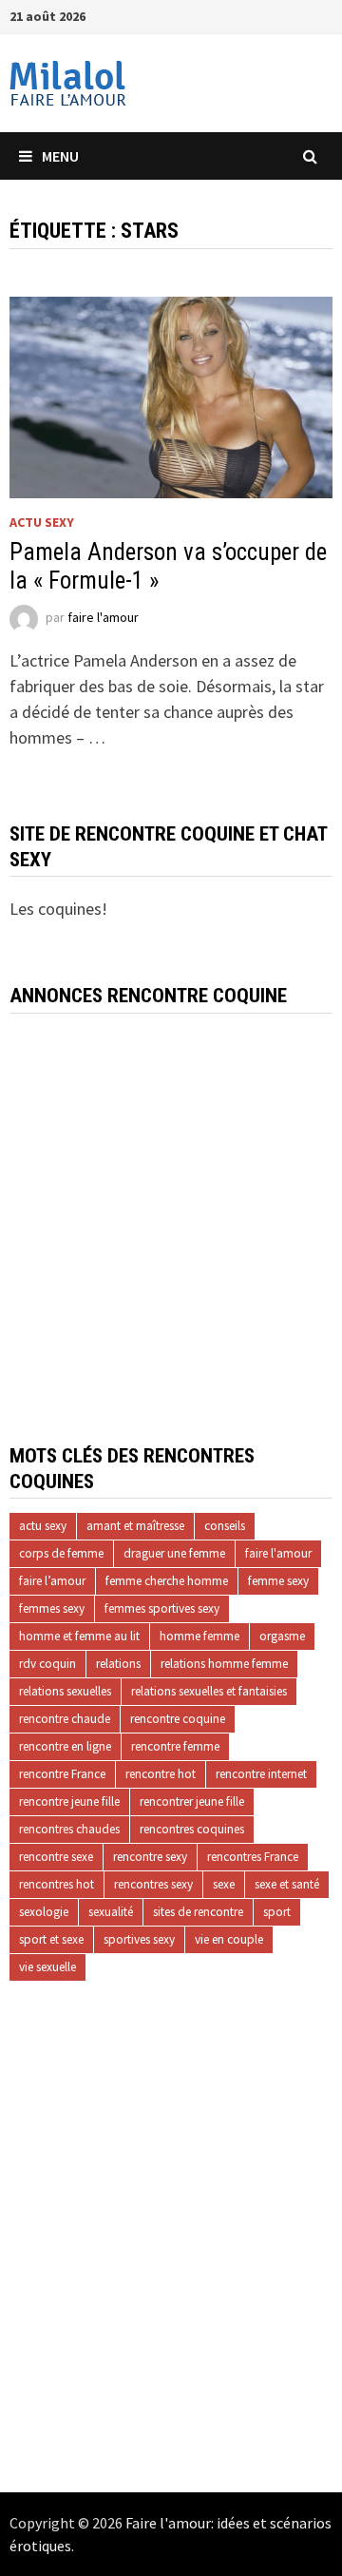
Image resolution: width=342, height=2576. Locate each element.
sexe (224, 1884)
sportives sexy (139, 1939)
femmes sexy (52, 1608)
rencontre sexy (150, 1857)
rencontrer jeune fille (192, 1801)
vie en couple (229, 1939)
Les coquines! (58, 909)
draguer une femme (174, 1553)
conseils (225, 1526)
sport (277, 1912)
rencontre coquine (178, 1719)
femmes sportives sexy (162, 1608)
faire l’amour (52, 1581)
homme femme (199, 1636)
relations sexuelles (65, 1691)
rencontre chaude (65, 1719)
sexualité (111, 1912)
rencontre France (62, 1774)
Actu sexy (42, 522)
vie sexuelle (47, 1967)
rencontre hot (161, 1774)
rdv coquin (47, 1664)
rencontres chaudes (69, 1829)
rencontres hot (57, 1884)
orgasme (282, 1636)
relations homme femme (224, 1664)
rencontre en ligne (65, 1746)
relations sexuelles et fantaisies (209, 1691)
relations (118, 1664)
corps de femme (61, 1553)
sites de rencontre (198, 1912)
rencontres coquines (192, 1829)
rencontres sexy (153, 1884)
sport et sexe (51, 1939)
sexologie (44, 1912)
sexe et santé (287, 1884)
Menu (60, 156)
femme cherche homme (167, 1581)
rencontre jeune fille (69, 1801)
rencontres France (253, 1857)
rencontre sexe (56, 1857)
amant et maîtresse (135, 1526)
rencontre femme (175, 1746)
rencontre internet (261, 1774)
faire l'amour (103, 617)
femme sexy (278, 1581)
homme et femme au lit (79, 1636)
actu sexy (43, 1526)
